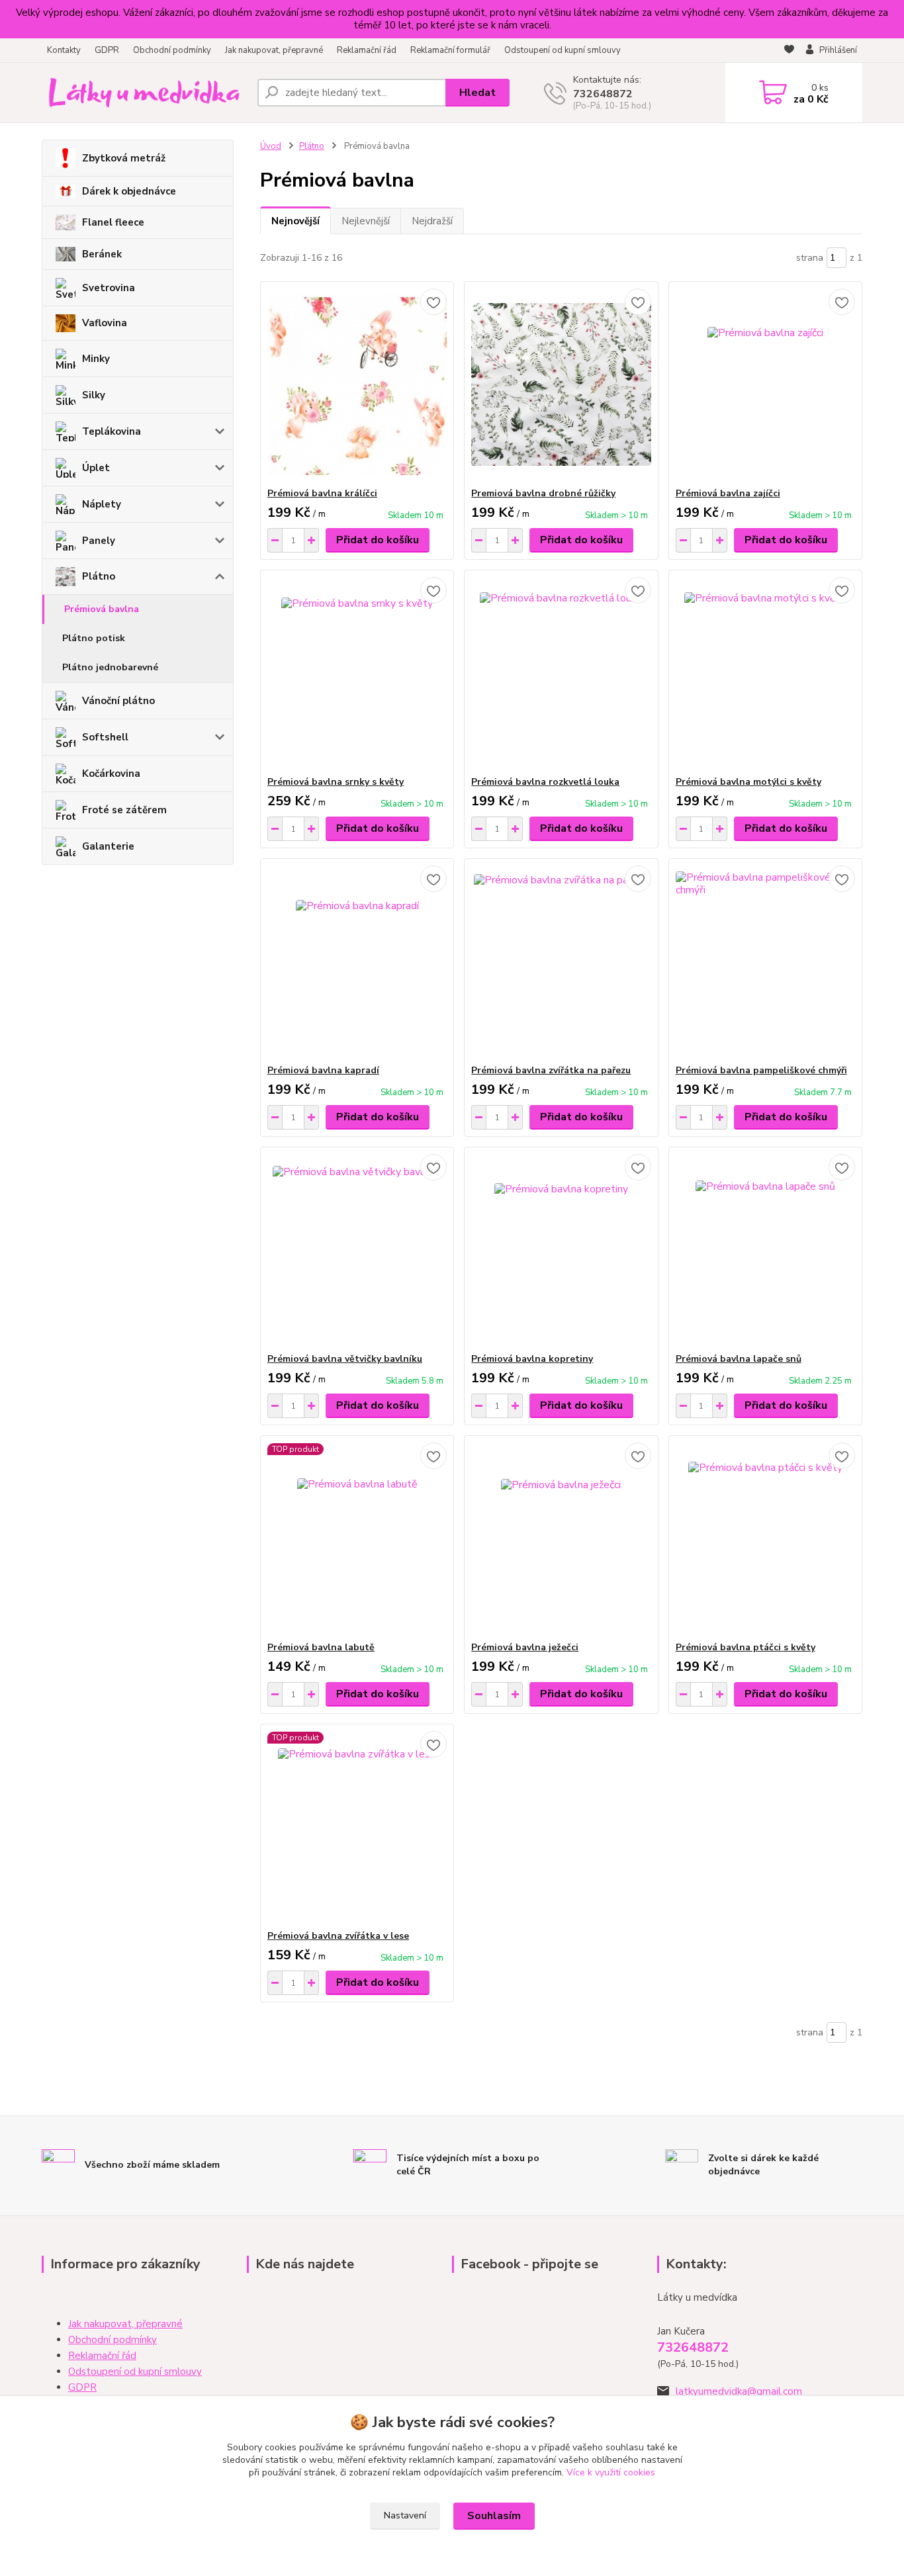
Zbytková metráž (124, 158)
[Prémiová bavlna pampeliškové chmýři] (765, 961)
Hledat (477, 93)
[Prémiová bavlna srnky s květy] (357, 673)
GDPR (107, 50)
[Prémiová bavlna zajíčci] (765, 384)
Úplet (96, 468)
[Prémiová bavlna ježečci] (561, 1538)
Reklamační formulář (450, 50)
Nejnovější (295, 221)
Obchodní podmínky (172, 50)
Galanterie (108, 846)
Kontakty (64, 50)
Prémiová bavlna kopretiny (532, 1359)
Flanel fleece (113, 222)
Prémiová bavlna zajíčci (728, 493)
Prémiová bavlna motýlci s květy (748, 782)
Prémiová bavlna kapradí (323, 1070)
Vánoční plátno (118, 701)
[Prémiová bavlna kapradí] (357, 961)
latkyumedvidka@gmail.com (739, 2391)
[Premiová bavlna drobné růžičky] (561, 384)
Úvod (271, 146)
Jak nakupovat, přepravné (274, 50)
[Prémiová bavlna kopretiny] (561, 1250)
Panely (99, 541)
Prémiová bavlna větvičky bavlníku (345, 1359)
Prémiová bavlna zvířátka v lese (338, 1936)
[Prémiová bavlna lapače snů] (765, 1250)
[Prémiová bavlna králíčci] (357, 384)
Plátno (99, 576)
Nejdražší (432, 221)
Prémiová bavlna (102, 609)
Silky (94, 395)
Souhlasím (494, 2516)
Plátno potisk (94, 638)
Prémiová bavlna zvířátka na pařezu (551, 1070)
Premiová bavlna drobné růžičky (543, 493)
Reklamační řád (367, 50)
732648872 (603, 94)
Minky (96, 359)
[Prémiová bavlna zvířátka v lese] (357, 1827)
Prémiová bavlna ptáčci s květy (746, 1647)
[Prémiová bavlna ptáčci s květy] (765, 1538)
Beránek (102, 254)
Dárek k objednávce (129, 191)
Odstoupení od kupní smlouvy (563, 50)
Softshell (105, 737)
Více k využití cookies (611, 2472)
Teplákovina (112, 431)
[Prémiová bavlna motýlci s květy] (765, 673)
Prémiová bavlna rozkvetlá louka (545, 782)
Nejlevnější (366, 221)
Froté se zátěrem (124, 810)
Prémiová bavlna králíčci (322, 493)
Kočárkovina (111, 774)
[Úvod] (144, 93)
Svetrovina (109, 288)
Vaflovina (105, 323)
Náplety (102, 504)
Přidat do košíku (378, 540)
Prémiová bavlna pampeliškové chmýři (761, 1070)
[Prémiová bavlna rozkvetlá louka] (561, 673)
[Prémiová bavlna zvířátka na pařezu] (561, 961)
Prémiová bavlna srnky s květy (336, 782)
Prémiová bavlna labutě (321, 1647)
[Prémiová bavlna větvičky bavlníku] (357, 1250)
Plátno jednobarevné (110, 667)
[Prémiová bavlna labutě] (357, 1538)
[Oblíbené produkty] (789, 51)
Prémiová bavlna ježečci (525, 1647)
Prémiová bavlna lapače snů (739, 1359)
